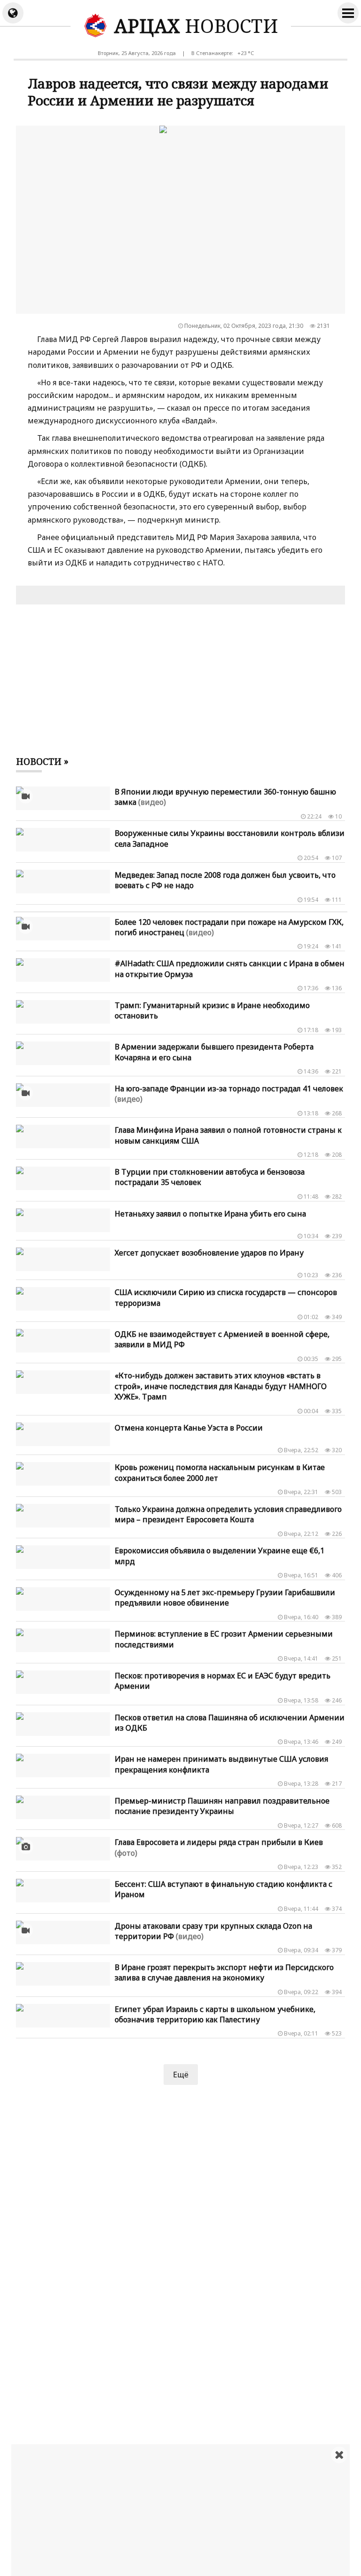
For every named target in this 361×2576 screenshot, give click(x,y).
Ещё (181, 2075)
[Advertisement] (186, 2510)
